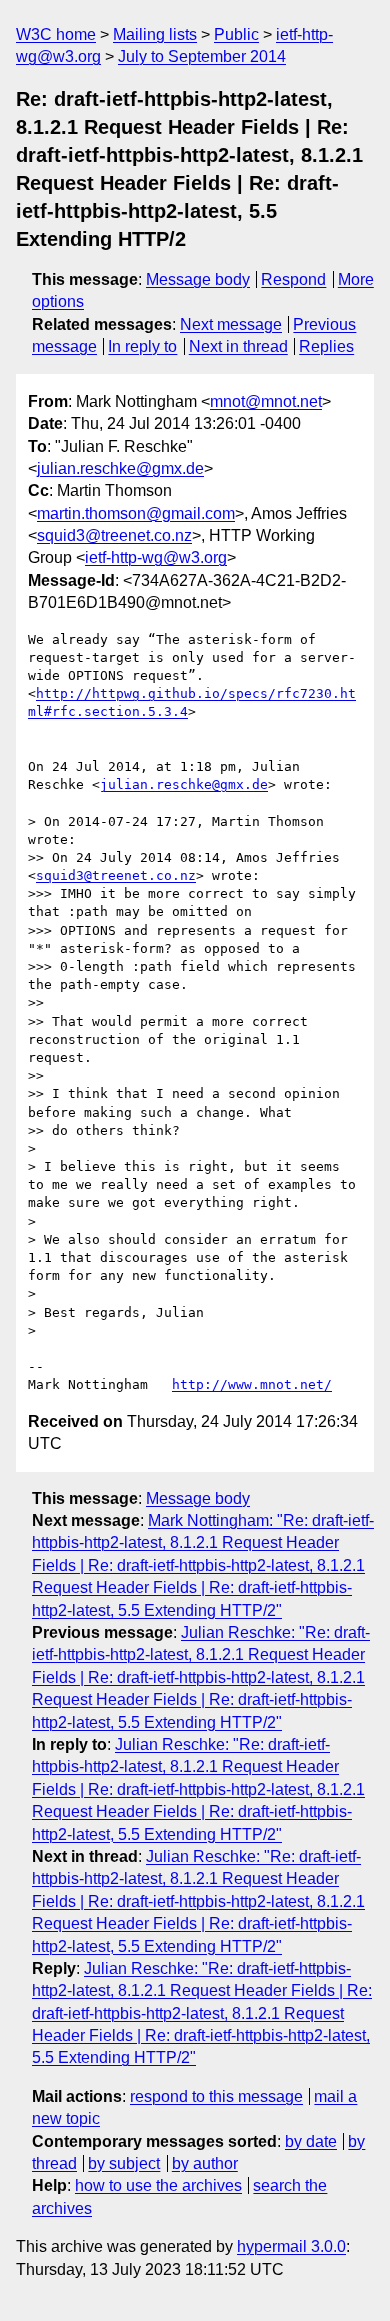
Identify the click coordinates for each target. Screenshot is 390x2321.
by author (205, 2163)
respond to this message (216, 2096)
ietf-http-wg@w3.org (156, 557)
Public (236, 34)
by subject (124, 2163)
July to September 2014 (202, 56)
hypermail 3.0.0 (291, 2246)
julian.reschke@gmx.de (120, 468)
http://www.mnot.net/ (252, 1384)
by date (311, 2141)
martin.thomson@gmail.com (136, 513)
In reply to (142, 346)
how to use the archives (158, 2185)
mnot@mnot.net (266, 401)
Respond (293, 279)
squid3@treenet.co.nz (114, 535)
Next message (231, 324)
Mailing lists (155, 34)
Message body (198, 279)
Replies (326, 346)
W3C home (56, 34)
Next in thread (238, 346)
